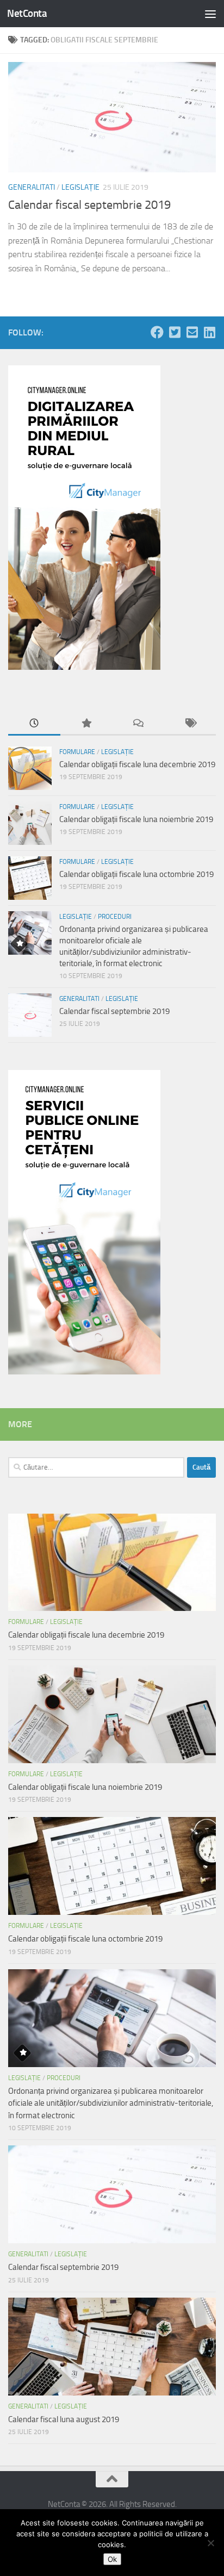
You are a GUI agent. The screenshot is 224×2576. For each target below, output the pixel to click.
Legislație (80, 187)
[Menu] (210, 14)
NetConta (27, 13)
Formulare (77, 752)
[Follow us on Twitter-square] (175, 332)
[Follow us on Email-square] (192, 332)
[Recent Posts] (34, 724)
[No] (210, 2543)
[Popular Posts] (86, 724)
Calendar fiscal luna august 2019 (64, 2419)
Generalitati (32, 187)
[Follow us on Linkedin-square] (209, 332)
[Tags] (190, 724)
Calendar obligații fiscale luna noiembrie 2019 (136, 819)
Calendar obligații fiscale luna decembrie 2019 (137, 764)
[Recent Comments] (138, 724)
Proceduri (115, 917)
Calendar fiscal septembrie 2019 (89, 205)
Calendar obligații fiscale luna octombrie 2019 (136, 874)
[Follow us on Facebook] (157, 332)
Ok (112, 2559)
